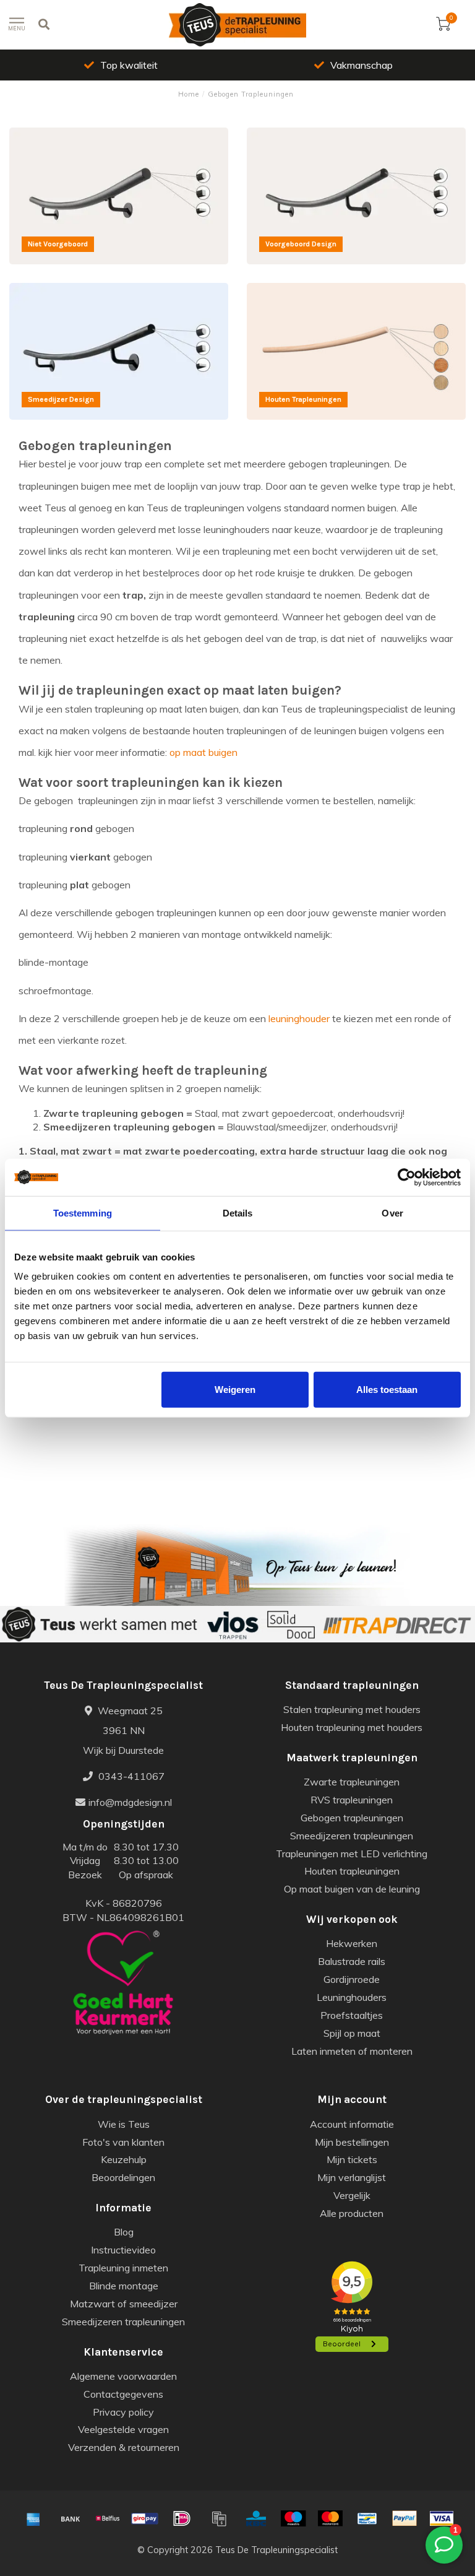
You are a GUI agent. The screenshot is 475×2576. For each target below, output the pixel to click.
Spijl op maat (352, 2033)
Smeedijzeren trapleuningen (352, 1836)
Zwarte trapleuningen (352, 1782)
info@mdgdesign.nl (130, 1802)
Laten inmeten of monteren (352, 2051)
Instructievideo (123, 2250)
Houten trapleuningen (352, 1871)
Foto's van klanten (123, 2142)
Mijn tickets (352, 2159)
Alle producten (352, 2213)
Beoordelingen (123, 2177)
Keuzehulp (124, 2159)
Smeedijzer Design (51, 290)
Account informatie (352, 2124)
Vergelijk (352, 2195)
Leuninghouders (352, 1997)
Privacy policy (123, 2412)
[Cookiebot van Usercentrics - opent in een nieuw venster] (407, 1177)
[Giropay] (145, 2518)
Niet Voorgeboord (48, 134)
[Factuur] (219, 2518)
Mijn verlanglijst (352, 2177)
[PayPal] (404, 2518)
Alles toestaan (387, 1390)
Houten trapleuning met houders (352, 1727)
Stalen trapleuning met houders (352, 1709)
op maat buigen (203, 752)
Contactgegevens (123, 2394)
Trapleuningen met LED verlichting (352, 1854)
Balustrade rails (352, 1961)
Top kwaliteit (129, 65)
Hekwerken (352, 1943)
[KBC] (256, 2518)
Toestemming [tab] (83, 1212)
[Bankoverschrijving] (71, 2518)
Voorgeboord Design (292, 134)
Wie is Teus (124, 2124)
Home (189, 94)
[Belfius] (108, 2518)
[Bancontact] (367, 2518)
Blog (124, 2232)
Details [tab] (238, 1212)
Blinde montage (124, 2286)
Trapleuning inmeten (123, 2268)
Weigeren (235, 1390)
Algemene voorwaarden (123, 2376)
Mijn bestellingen (352, 2142)
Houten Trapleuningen (296, 290)
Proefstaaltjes (352, 2015)
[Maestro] (293, 2518)
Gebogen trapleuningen (352, 1818)
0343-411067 (130, 1776)
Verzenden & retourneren (124, 2447)
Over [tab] (392, 1212)
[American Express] (33, 2518)
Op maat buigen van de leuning (352, 1889)
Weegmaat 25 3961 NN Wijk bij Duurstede (123, 1730)
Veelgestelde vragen (123, 2429)
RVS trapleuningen (352, 1800)
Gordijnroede (352, 1979)
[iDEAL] (182, 2518)
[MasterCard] (330, 2518)
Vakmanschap (362, 65)
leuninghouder (299, 1018)
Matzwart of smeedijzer (124, 2304)
